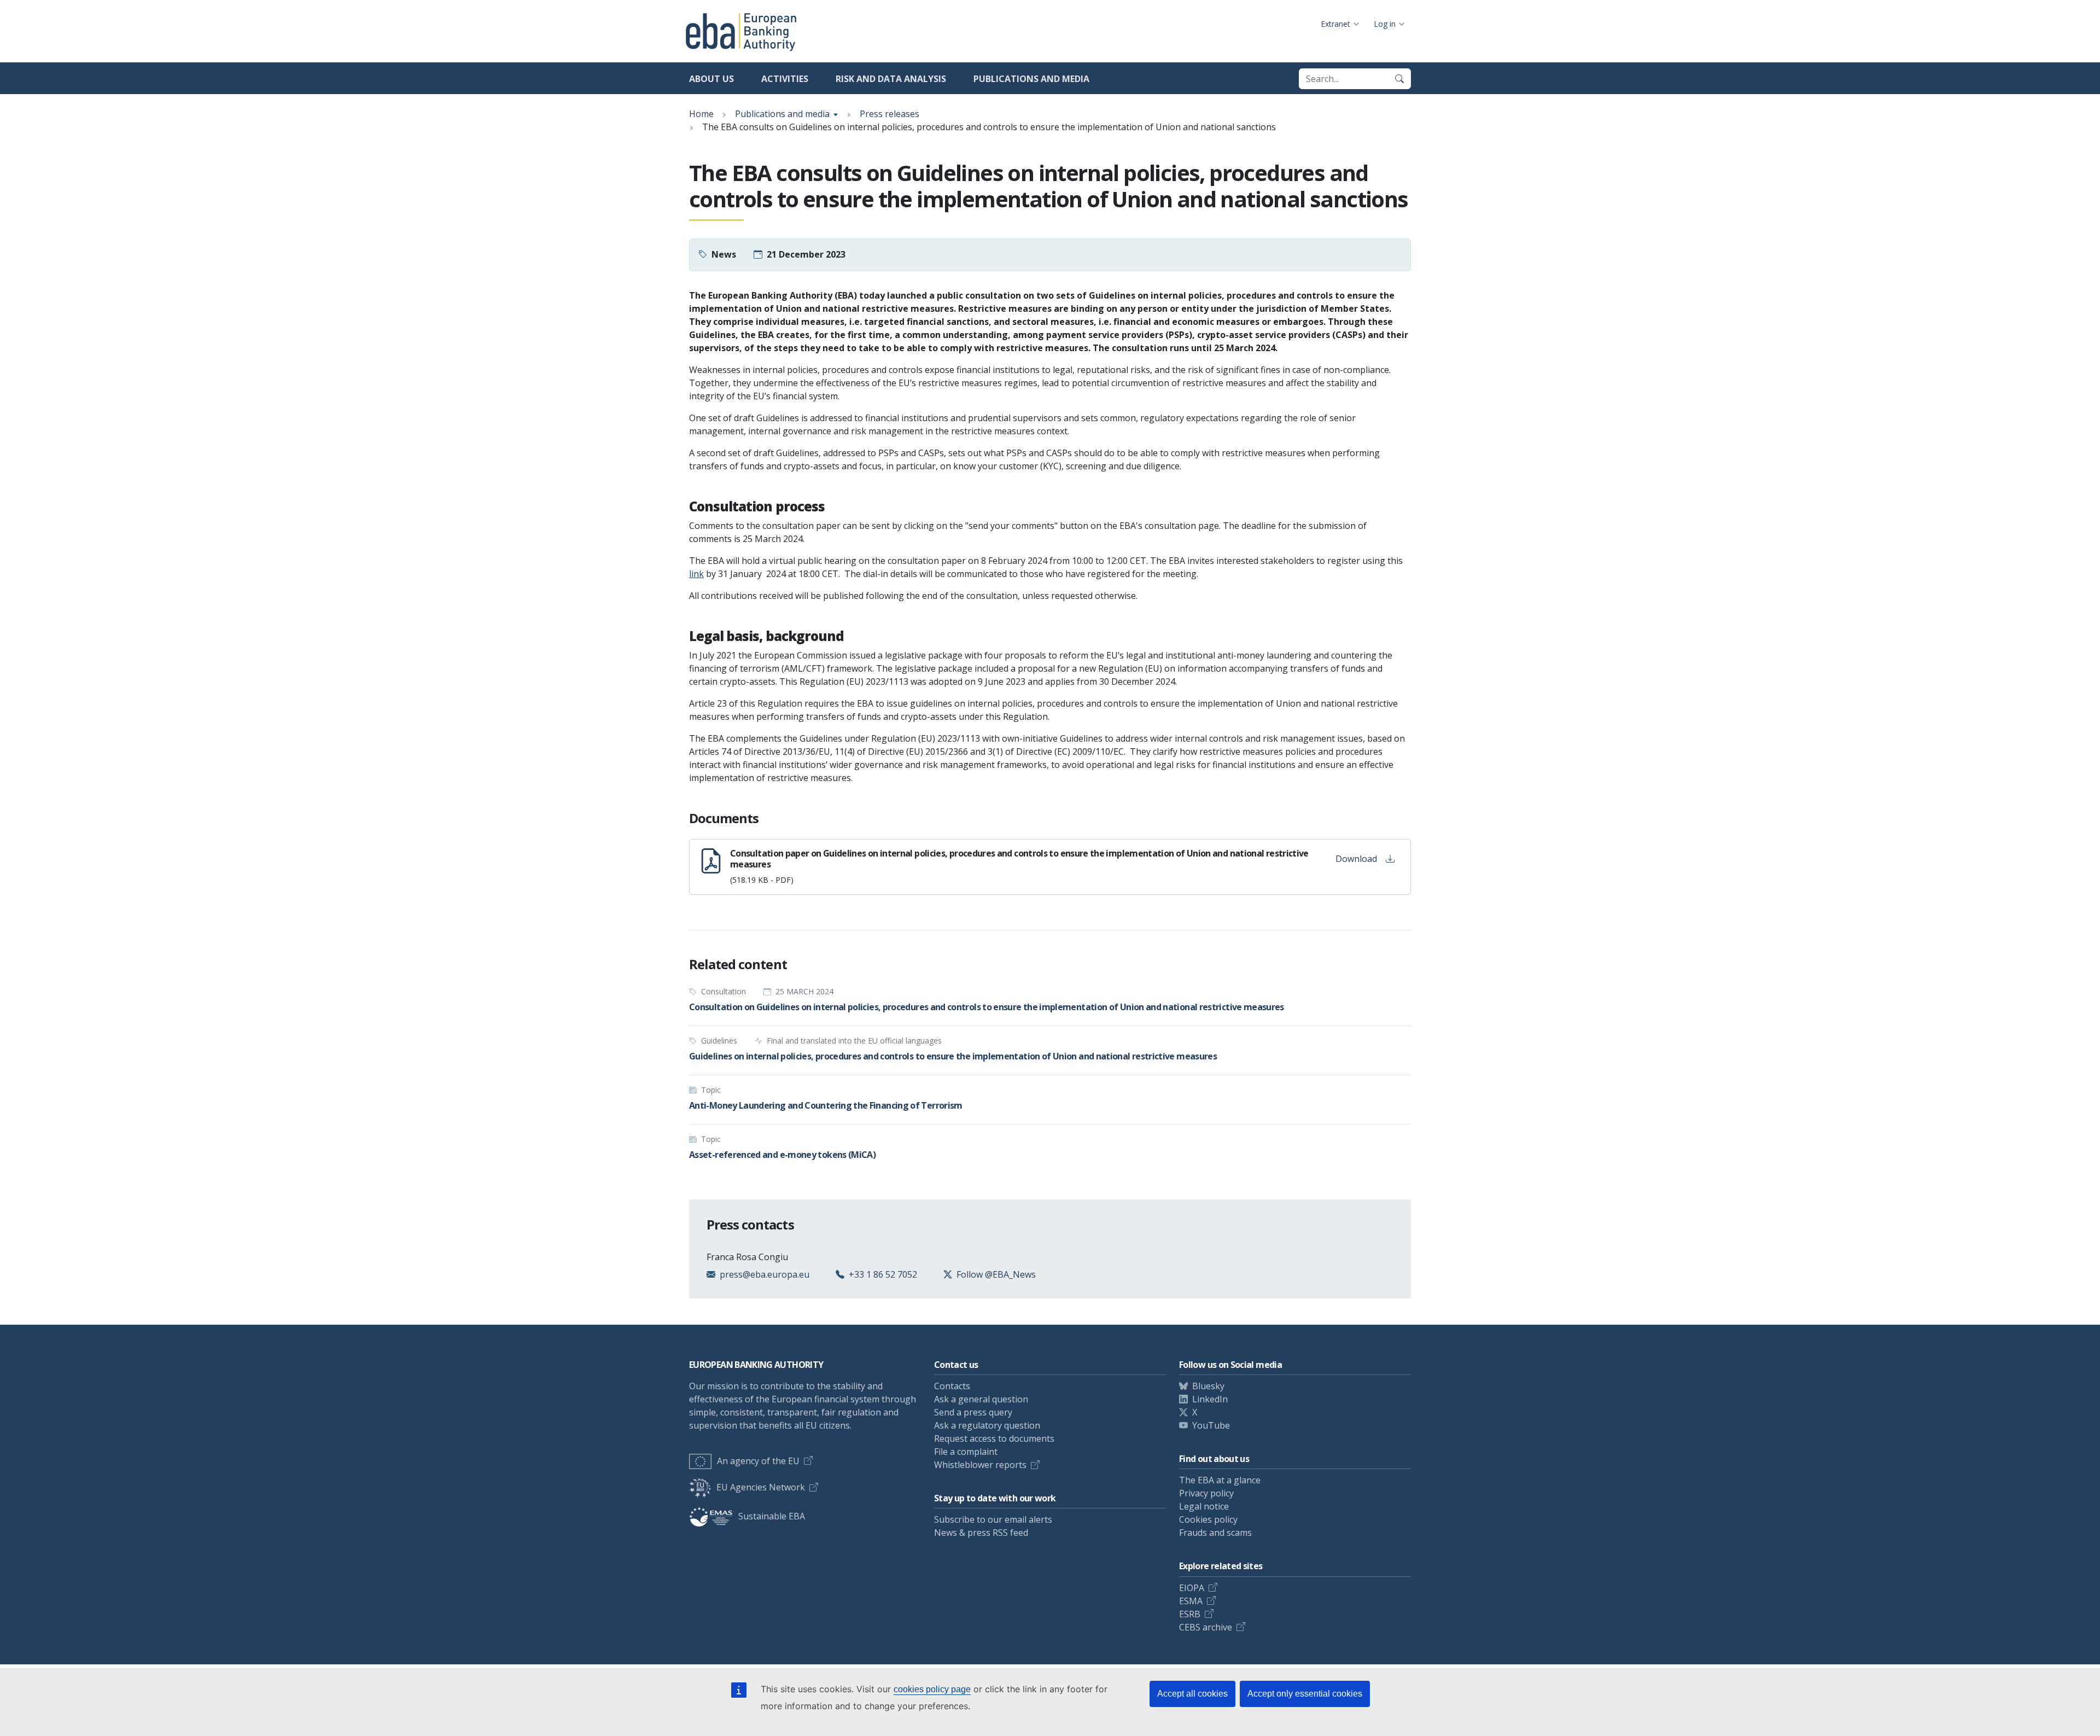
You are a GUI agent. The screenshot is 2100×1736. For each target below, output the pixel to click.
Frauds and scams (1215, 1533)
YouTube (1211, 1425)
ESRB (1190, 1614)
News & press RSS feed (981, 1533)
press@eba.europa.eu (765, 1274)
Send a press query (973, 1412)
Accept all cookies (1192, 1694)
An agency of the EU (758, 1461)
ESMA (1191, 1601)
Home (701, 114)
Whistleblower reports (980, 1465)
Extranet (1335, 24)
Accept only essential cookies (1305, 1694)
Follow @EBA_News (996, 1274)
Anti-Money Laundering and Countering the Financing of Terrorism (826, 1105)
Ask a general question (981, 1399)
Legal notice (1204, 1506)
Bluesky (1208, 1386)
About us (711, 79)
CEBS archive (1206, 1627)
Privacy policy (1206, 1493)
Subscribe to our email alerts (993, 1519)
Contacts (952, 1386)
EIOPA (1192, 1588)
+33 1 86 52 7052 (883, 1274)
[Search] (1399, 79)
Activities (785, 79)
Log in (1385, 24)
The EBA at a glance (1220, 1480)
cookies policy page (932, 1689)
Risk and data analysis (891, 79)
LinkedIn (1210, 1399)
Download (1356, 859)
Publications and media (1031, 79)
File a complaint (966, 1452)
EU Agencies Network (761, 1487)
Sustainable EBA (772, 1516)
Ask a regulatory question (987, 1425)
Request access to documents (994, 1438)
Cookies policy (1208, 1519)
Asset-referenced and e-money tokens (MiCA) (782, 1155)
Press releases (889, 114)
